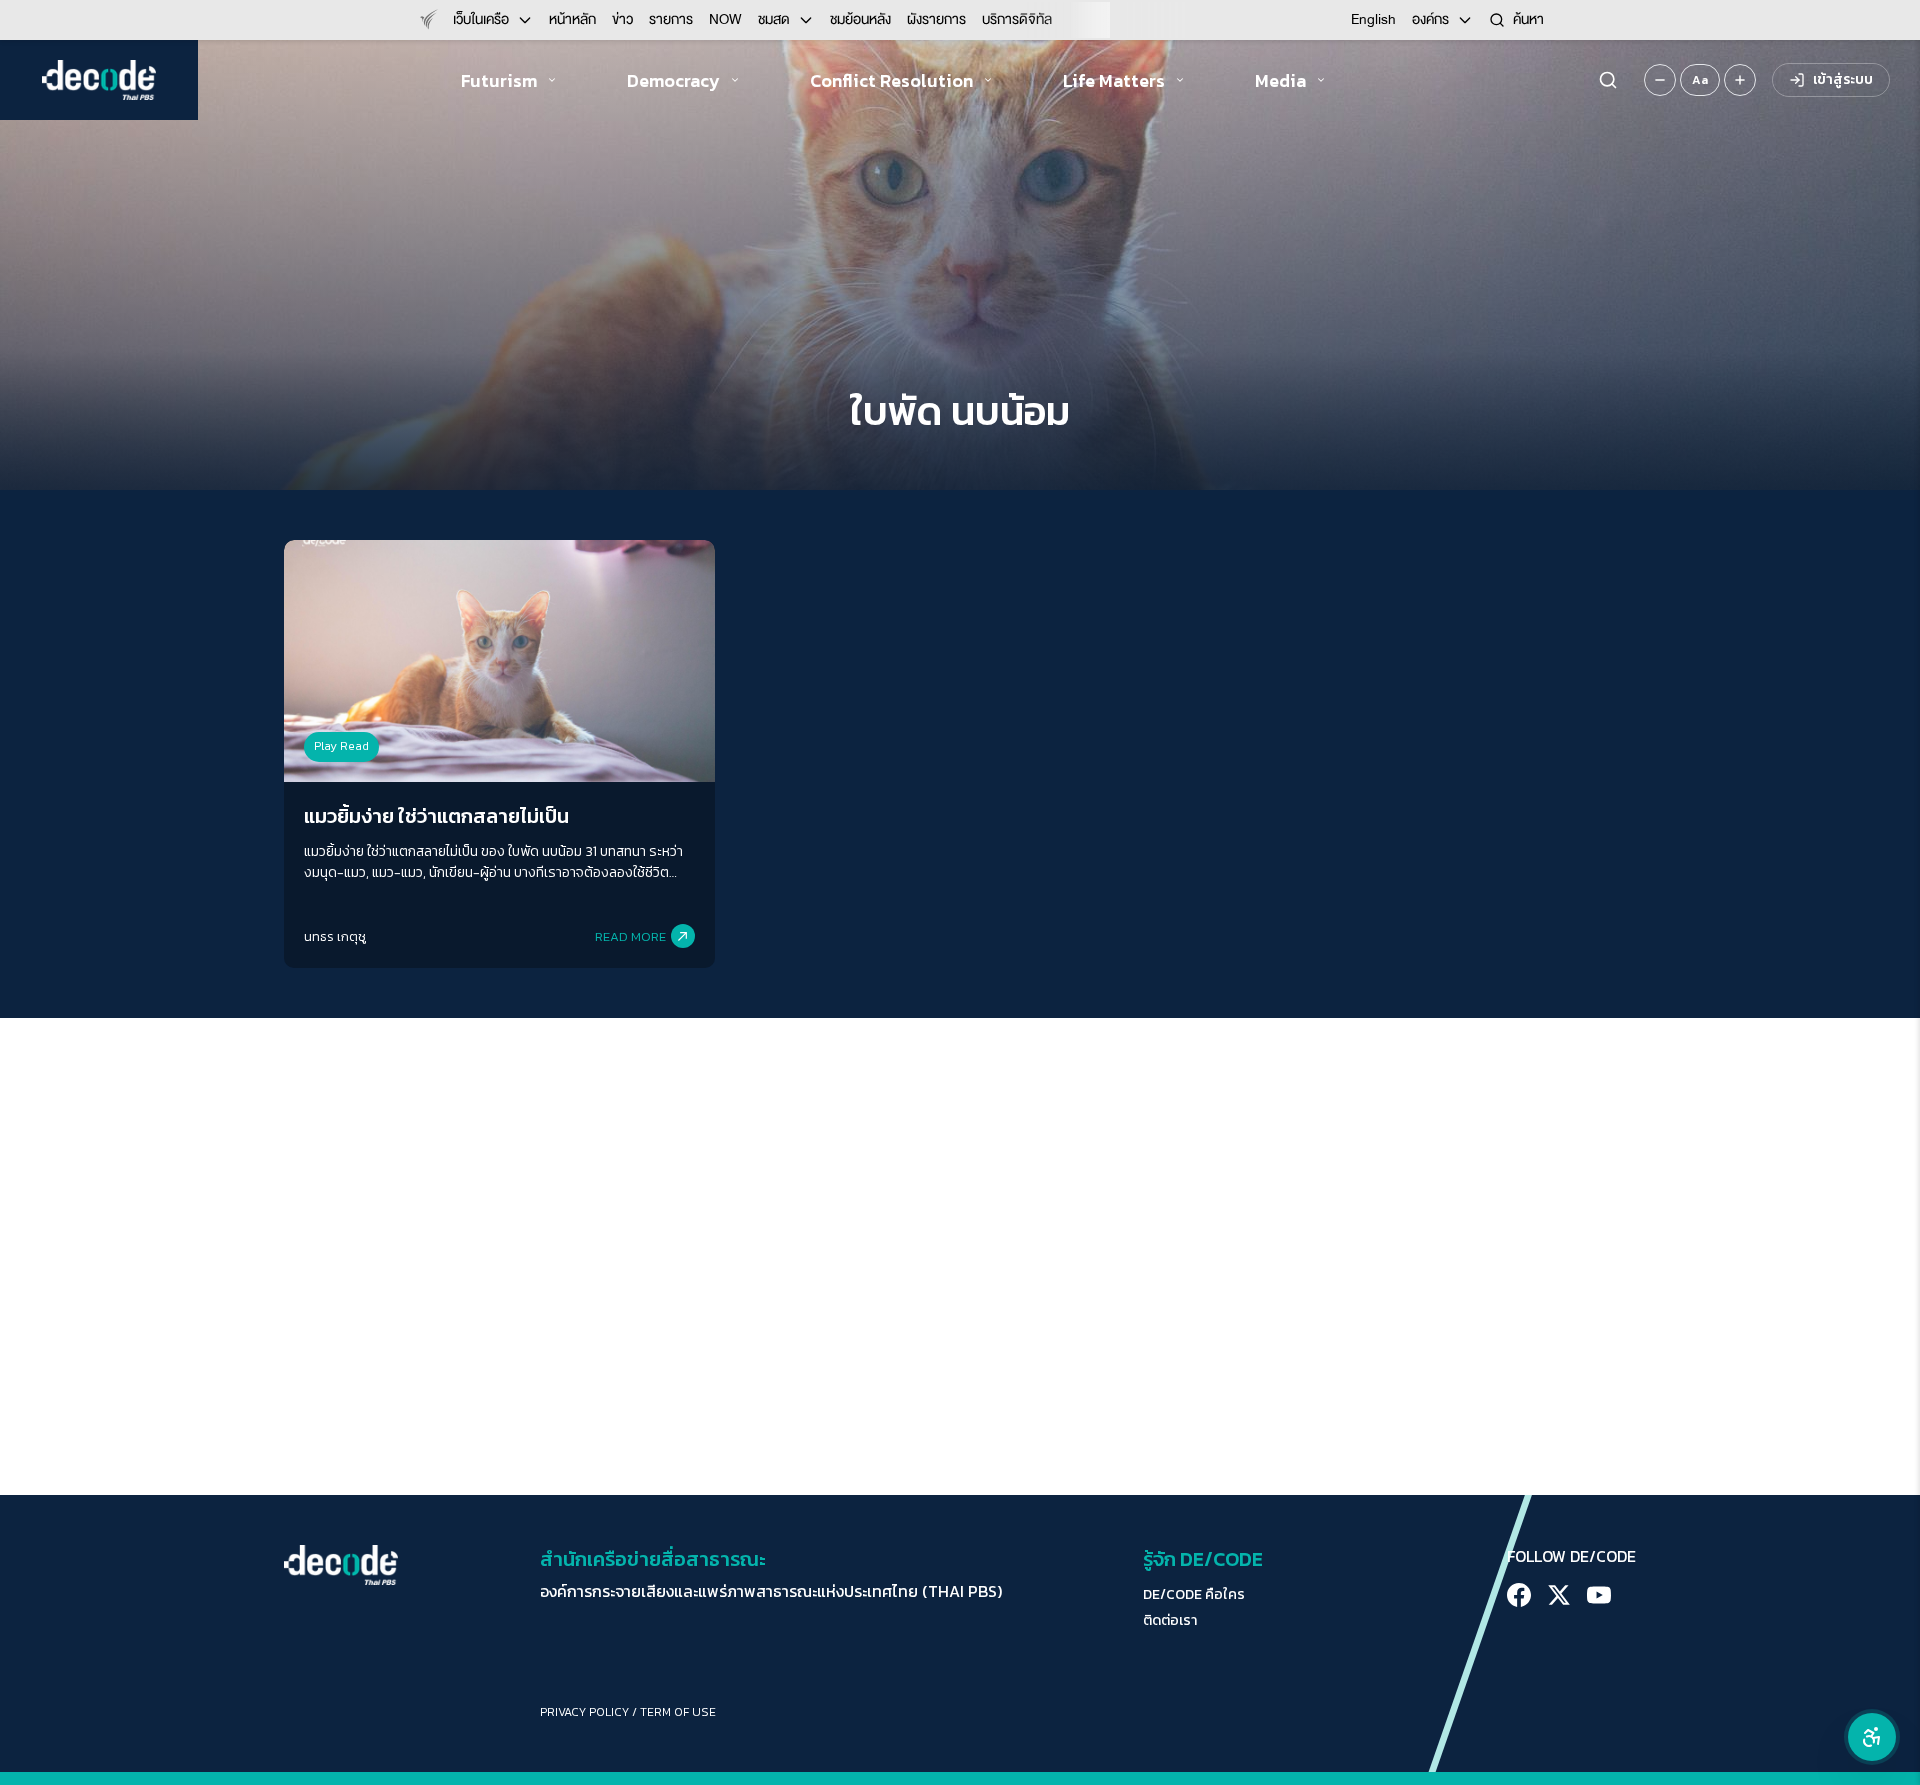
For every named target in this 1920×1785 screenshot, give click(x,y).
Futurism (499, 80)
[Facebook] (1519, 1595)
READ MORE (630, 936)
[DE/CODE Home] (99, 80)
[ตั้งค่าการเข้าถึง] (1872, 1737)
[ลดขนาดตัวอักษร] (1660, 80)
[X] (1559, 1595)
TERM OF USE (678, 1712)
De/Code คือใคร (1194, 1595)
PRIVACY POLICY (584, 1712)
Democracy (673, 80)
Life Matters (1114, 80)
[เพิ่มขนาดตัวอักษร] (1740, 80)
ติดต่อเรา (1170, 1621)
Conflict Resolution (891, 80)
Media (1280, 80)
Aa (1700, 80)
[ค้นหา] (1608, 80)
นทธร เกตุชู (335, 936)
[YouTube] (1599, 1595)
